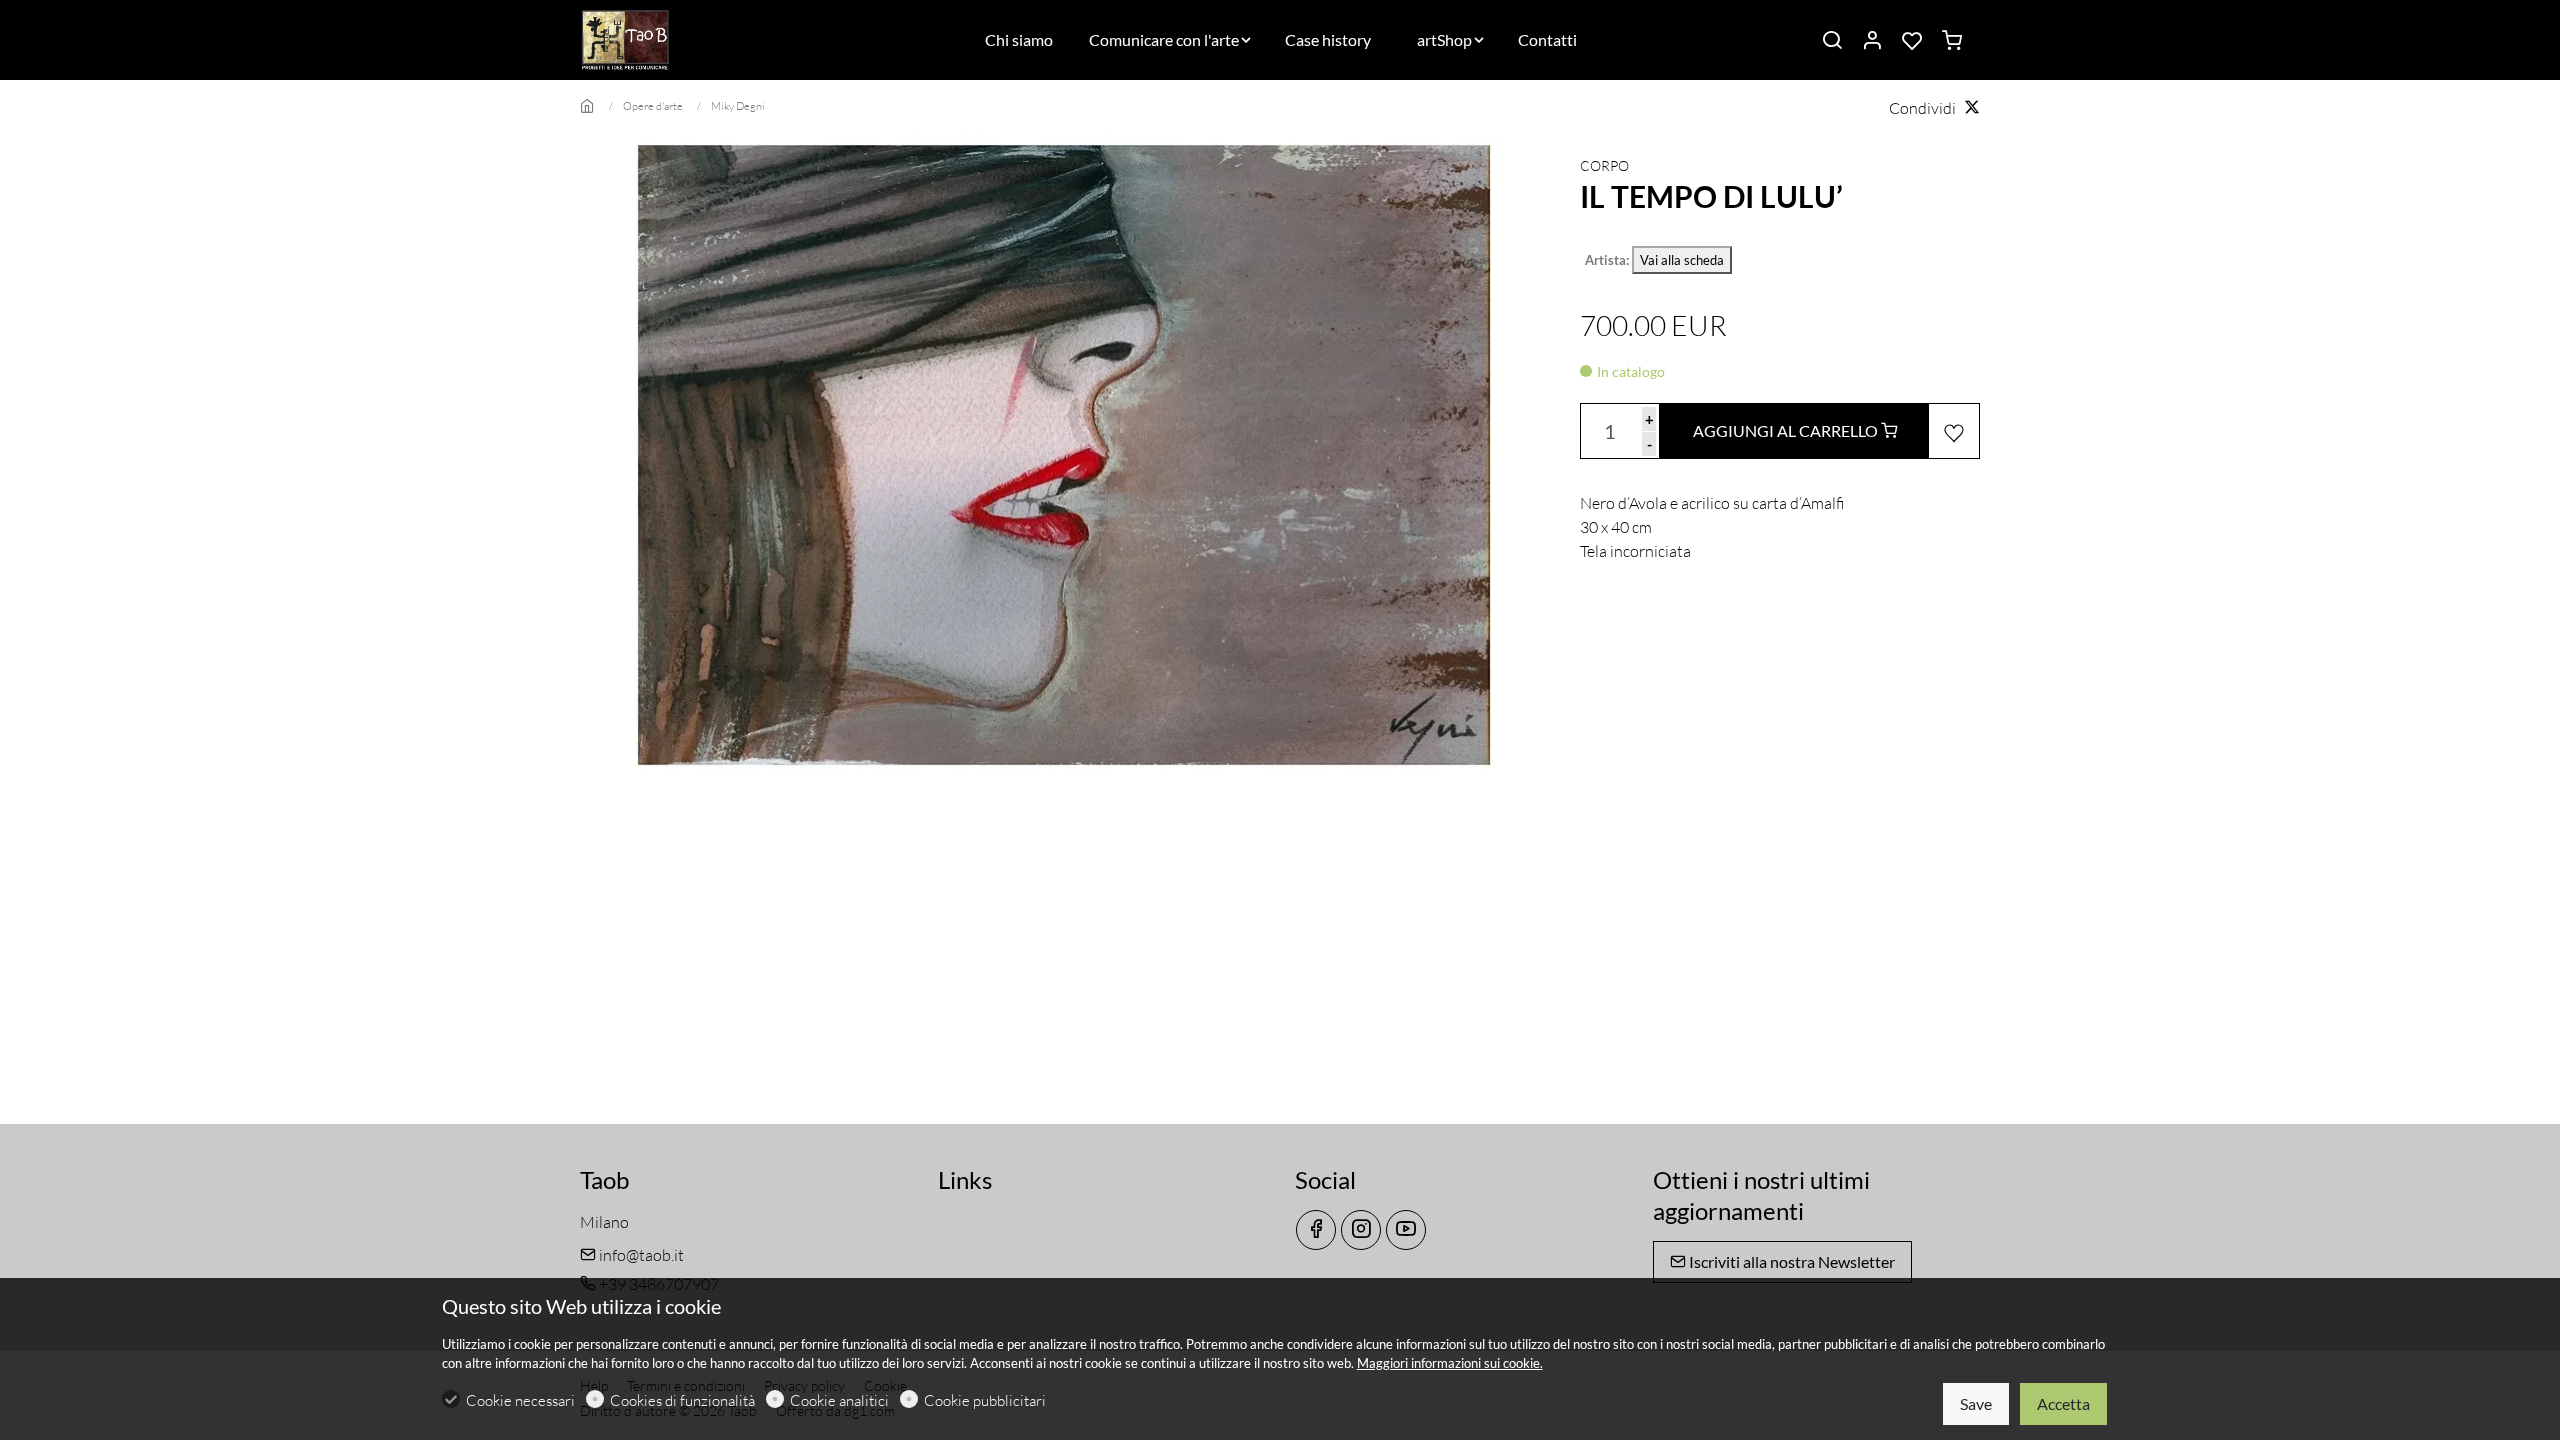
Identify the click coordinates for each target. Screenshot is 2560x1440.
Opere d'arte (653, 106)
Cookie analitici (839, 1400)
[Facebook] (1316, 1230)
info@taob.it (640, 1255)
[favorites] (1912, 41)
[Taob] (665, 38)
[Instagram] (1361, 1230)
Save (1976, 1403)
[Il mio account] (1872, 41)
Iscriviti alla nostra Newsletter (1790, 1261)
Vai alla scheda (1682, 260)
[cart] (1952, 41)
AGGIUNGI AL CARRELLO (1787, 430)
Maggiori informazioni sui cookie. (1450, 1363)
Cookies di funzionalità (682, 1400)
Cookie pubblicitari (985, 1400)
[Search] (1832, 41)
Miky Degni (738, 106)
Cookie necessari (520, 1400)
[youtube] (1406, 1230)
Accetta (2063, 1403)
